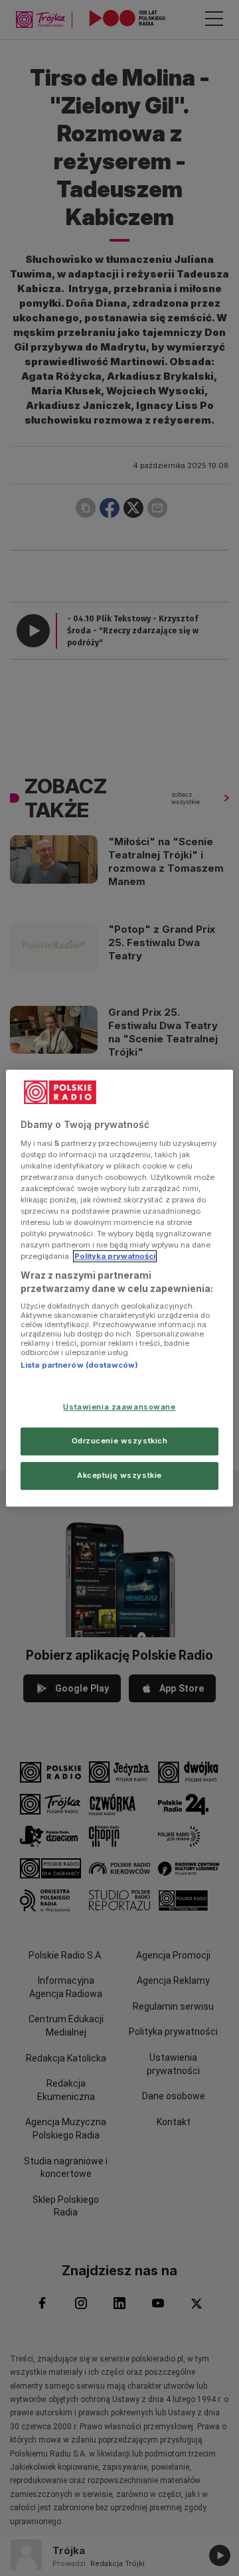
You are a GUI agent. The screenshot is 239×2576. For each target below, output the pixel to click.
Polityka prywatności (115, 1256)
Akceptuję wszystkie (119, 1475)
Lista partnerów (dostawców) (79, 1366)
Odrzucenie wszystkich (120, 1441)
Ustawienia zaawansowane (119, 1407)
